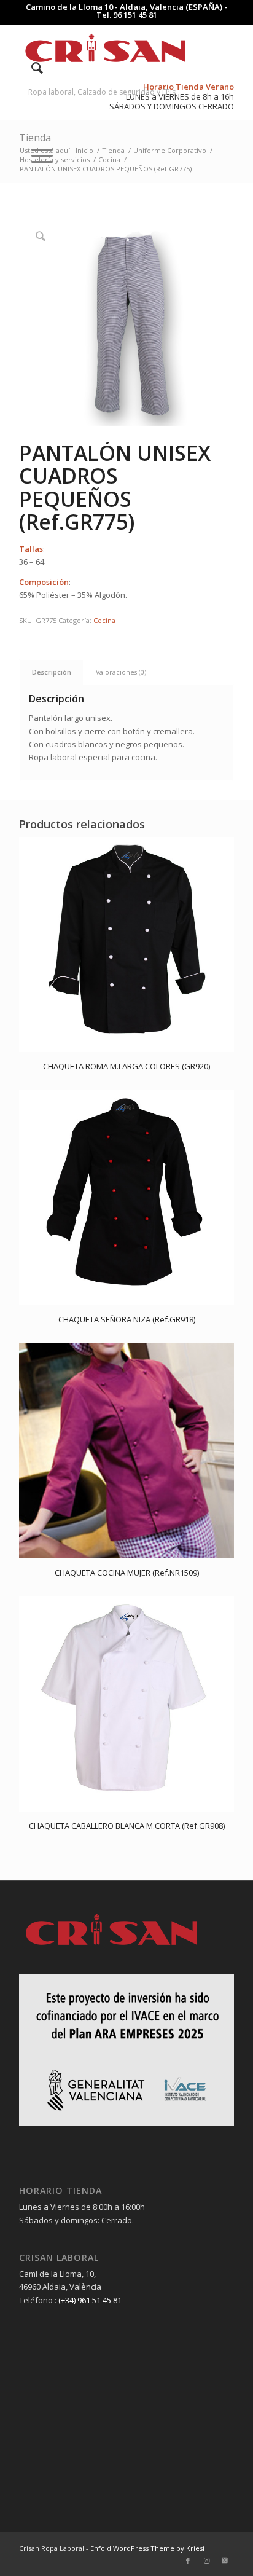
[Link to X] (225, 2561)
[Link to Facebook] (188, 2561)
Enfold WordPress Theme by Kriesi (147, 2548)
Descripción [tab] (52, 672)
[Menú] (36, 155)
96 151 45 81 (135, 15)
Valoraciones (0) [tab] (121, 672)
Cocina (104, 620)
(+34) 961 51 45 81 (90, 2300)
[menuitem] (31, 68)
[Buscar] (31, 68)
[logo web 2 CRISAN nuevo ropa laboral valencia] (105, 49)
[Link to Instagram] (206, 2561)
